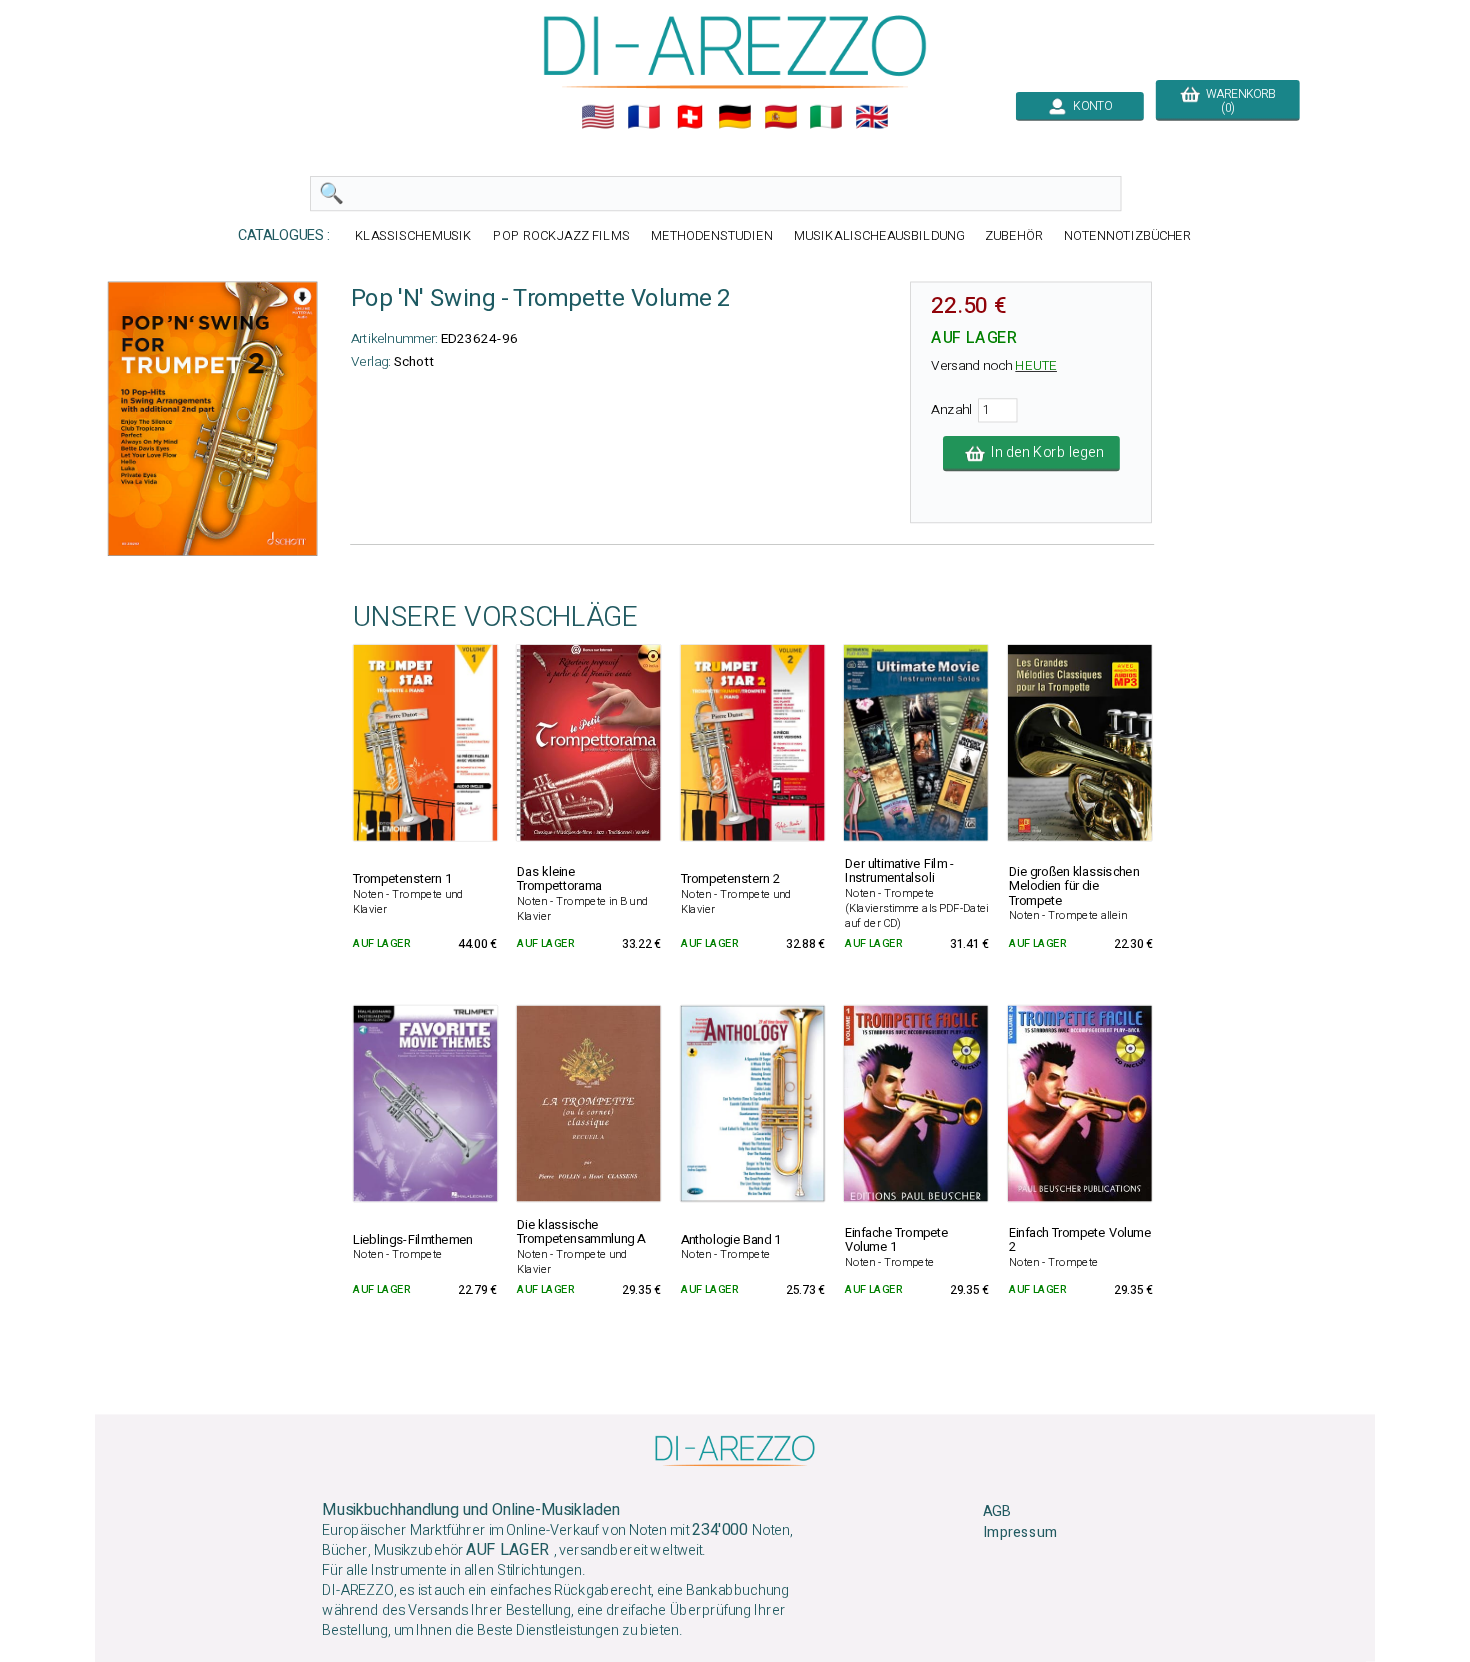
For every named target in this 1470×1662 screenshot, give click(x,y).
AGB (996, 1512)
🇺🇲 (598, 117)
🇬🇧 (872, 117)
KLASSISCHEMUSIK (414, 235)
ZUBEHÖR (1014, 235)
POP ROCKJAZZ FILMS (561, 235)
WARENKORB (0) (1237, 101)
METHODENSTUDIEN (712, 235)
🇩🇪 (735, 117)
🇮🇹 (826, 117)
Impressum (1020, 1533)
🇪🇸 (781, 117)
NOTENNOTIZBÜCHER (1128, 235)
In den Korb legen (1044, 453)
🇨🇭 (690, 117)
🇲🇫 (644, 117)
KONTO (1089, 106)
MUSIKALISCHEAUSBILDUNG (879, 235)
